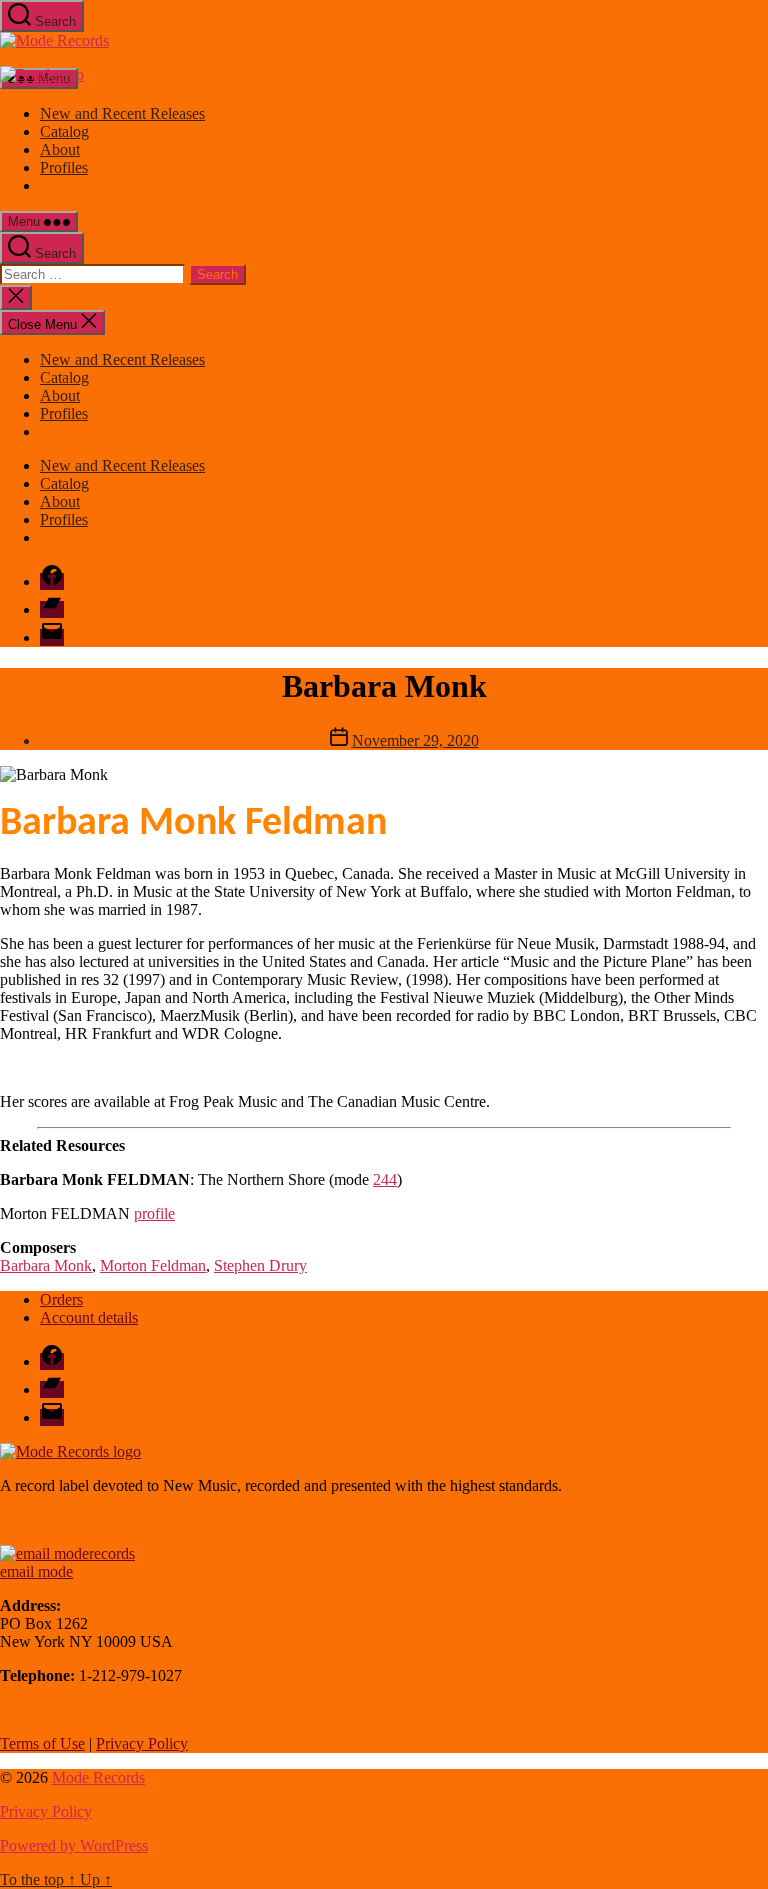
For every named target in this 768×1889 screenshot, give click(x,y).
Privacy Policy (142, 1743)
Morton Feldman (153, 1265)
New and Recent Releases (122, 113)
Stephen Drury (260, 1265)
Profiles (64, 167)
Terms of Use (42, 1743)
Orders (61, 1299)
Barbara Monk (46, 1265)
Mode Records (98, 1777)
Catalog (64, 131)
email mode (36, 1571)
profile (154, 1213)
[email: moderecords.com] (67, 1553)
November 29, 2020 (415, 740)
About (60, 149)
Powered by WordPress (74, 1845)
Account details (89, 1317)
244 (385, 1179)
